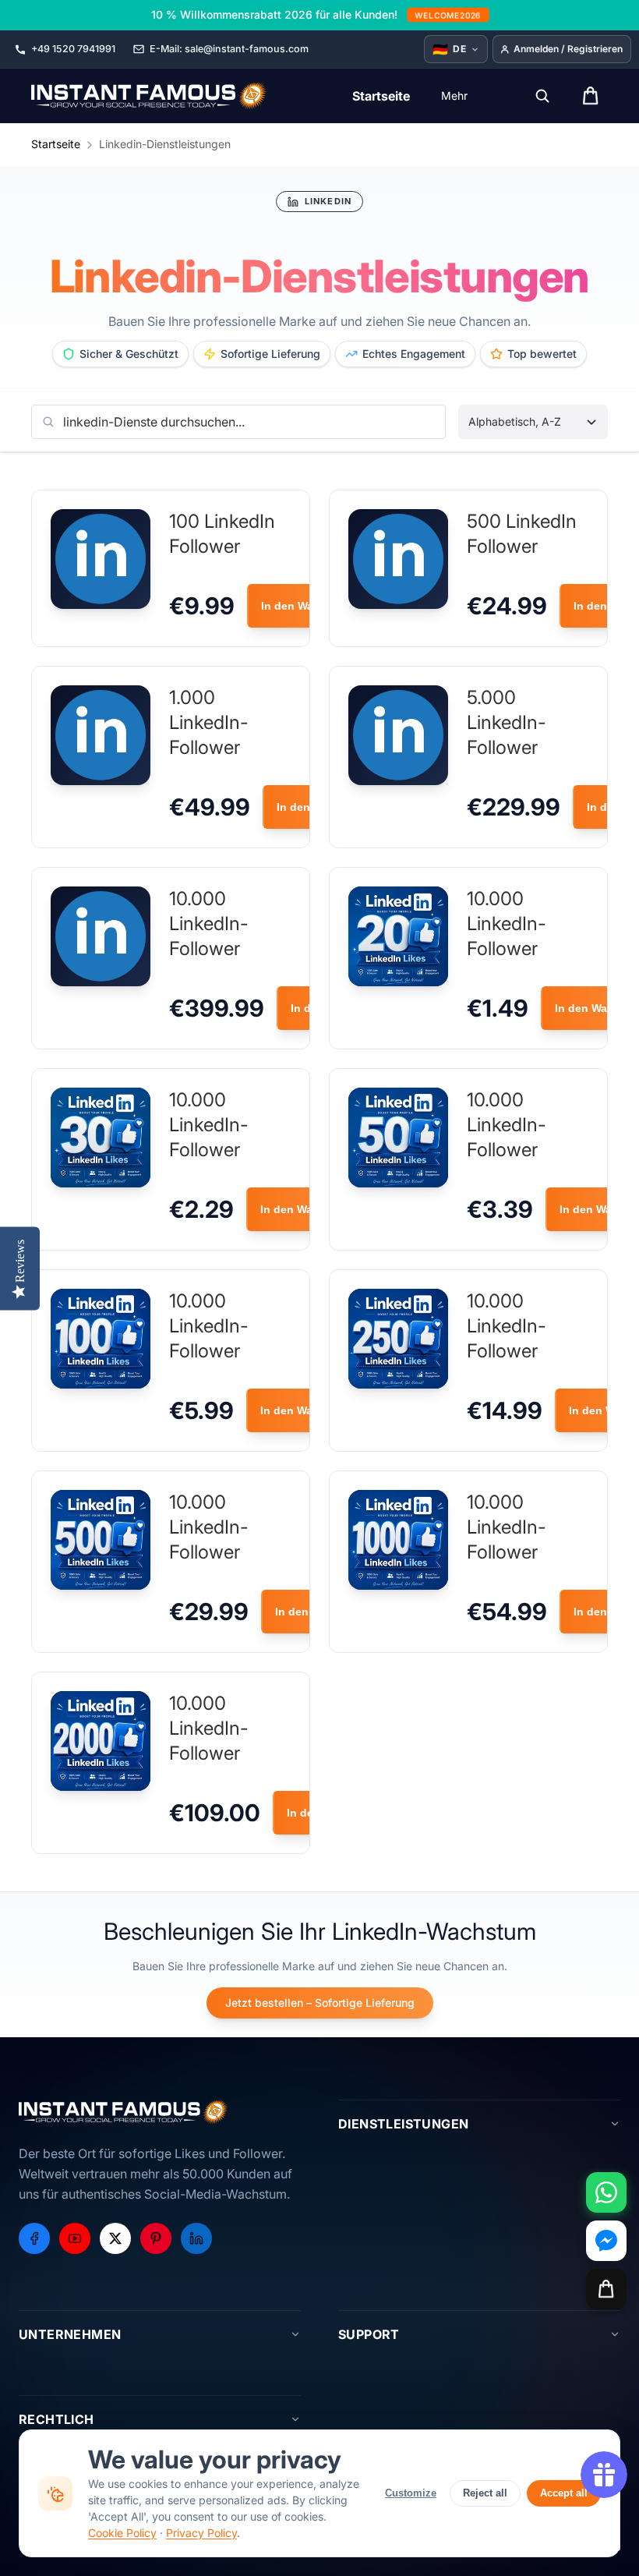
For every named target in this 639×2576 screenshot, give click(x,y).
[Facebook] (34, 2238)
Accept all (564, 2493)
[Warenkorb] (606, 2289)
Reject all (485, 2493)
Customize (411, 2493)
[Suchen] (542, 96)
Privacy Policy (201, 2533)
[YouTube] (75, 2238)
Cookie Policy (122, 2533)
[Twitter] (115, 2238)
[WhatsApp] (606, 2192)
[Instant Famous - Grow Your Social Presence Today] (149, 96)
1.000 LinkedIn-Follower (209, 722)
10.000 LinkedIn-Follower (209, 924)
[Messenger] (606, 2241)
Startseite (56, 144)
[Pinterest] (156, 2238)
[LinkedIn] (196, 2238)
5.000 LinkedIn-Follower (507, 722)
